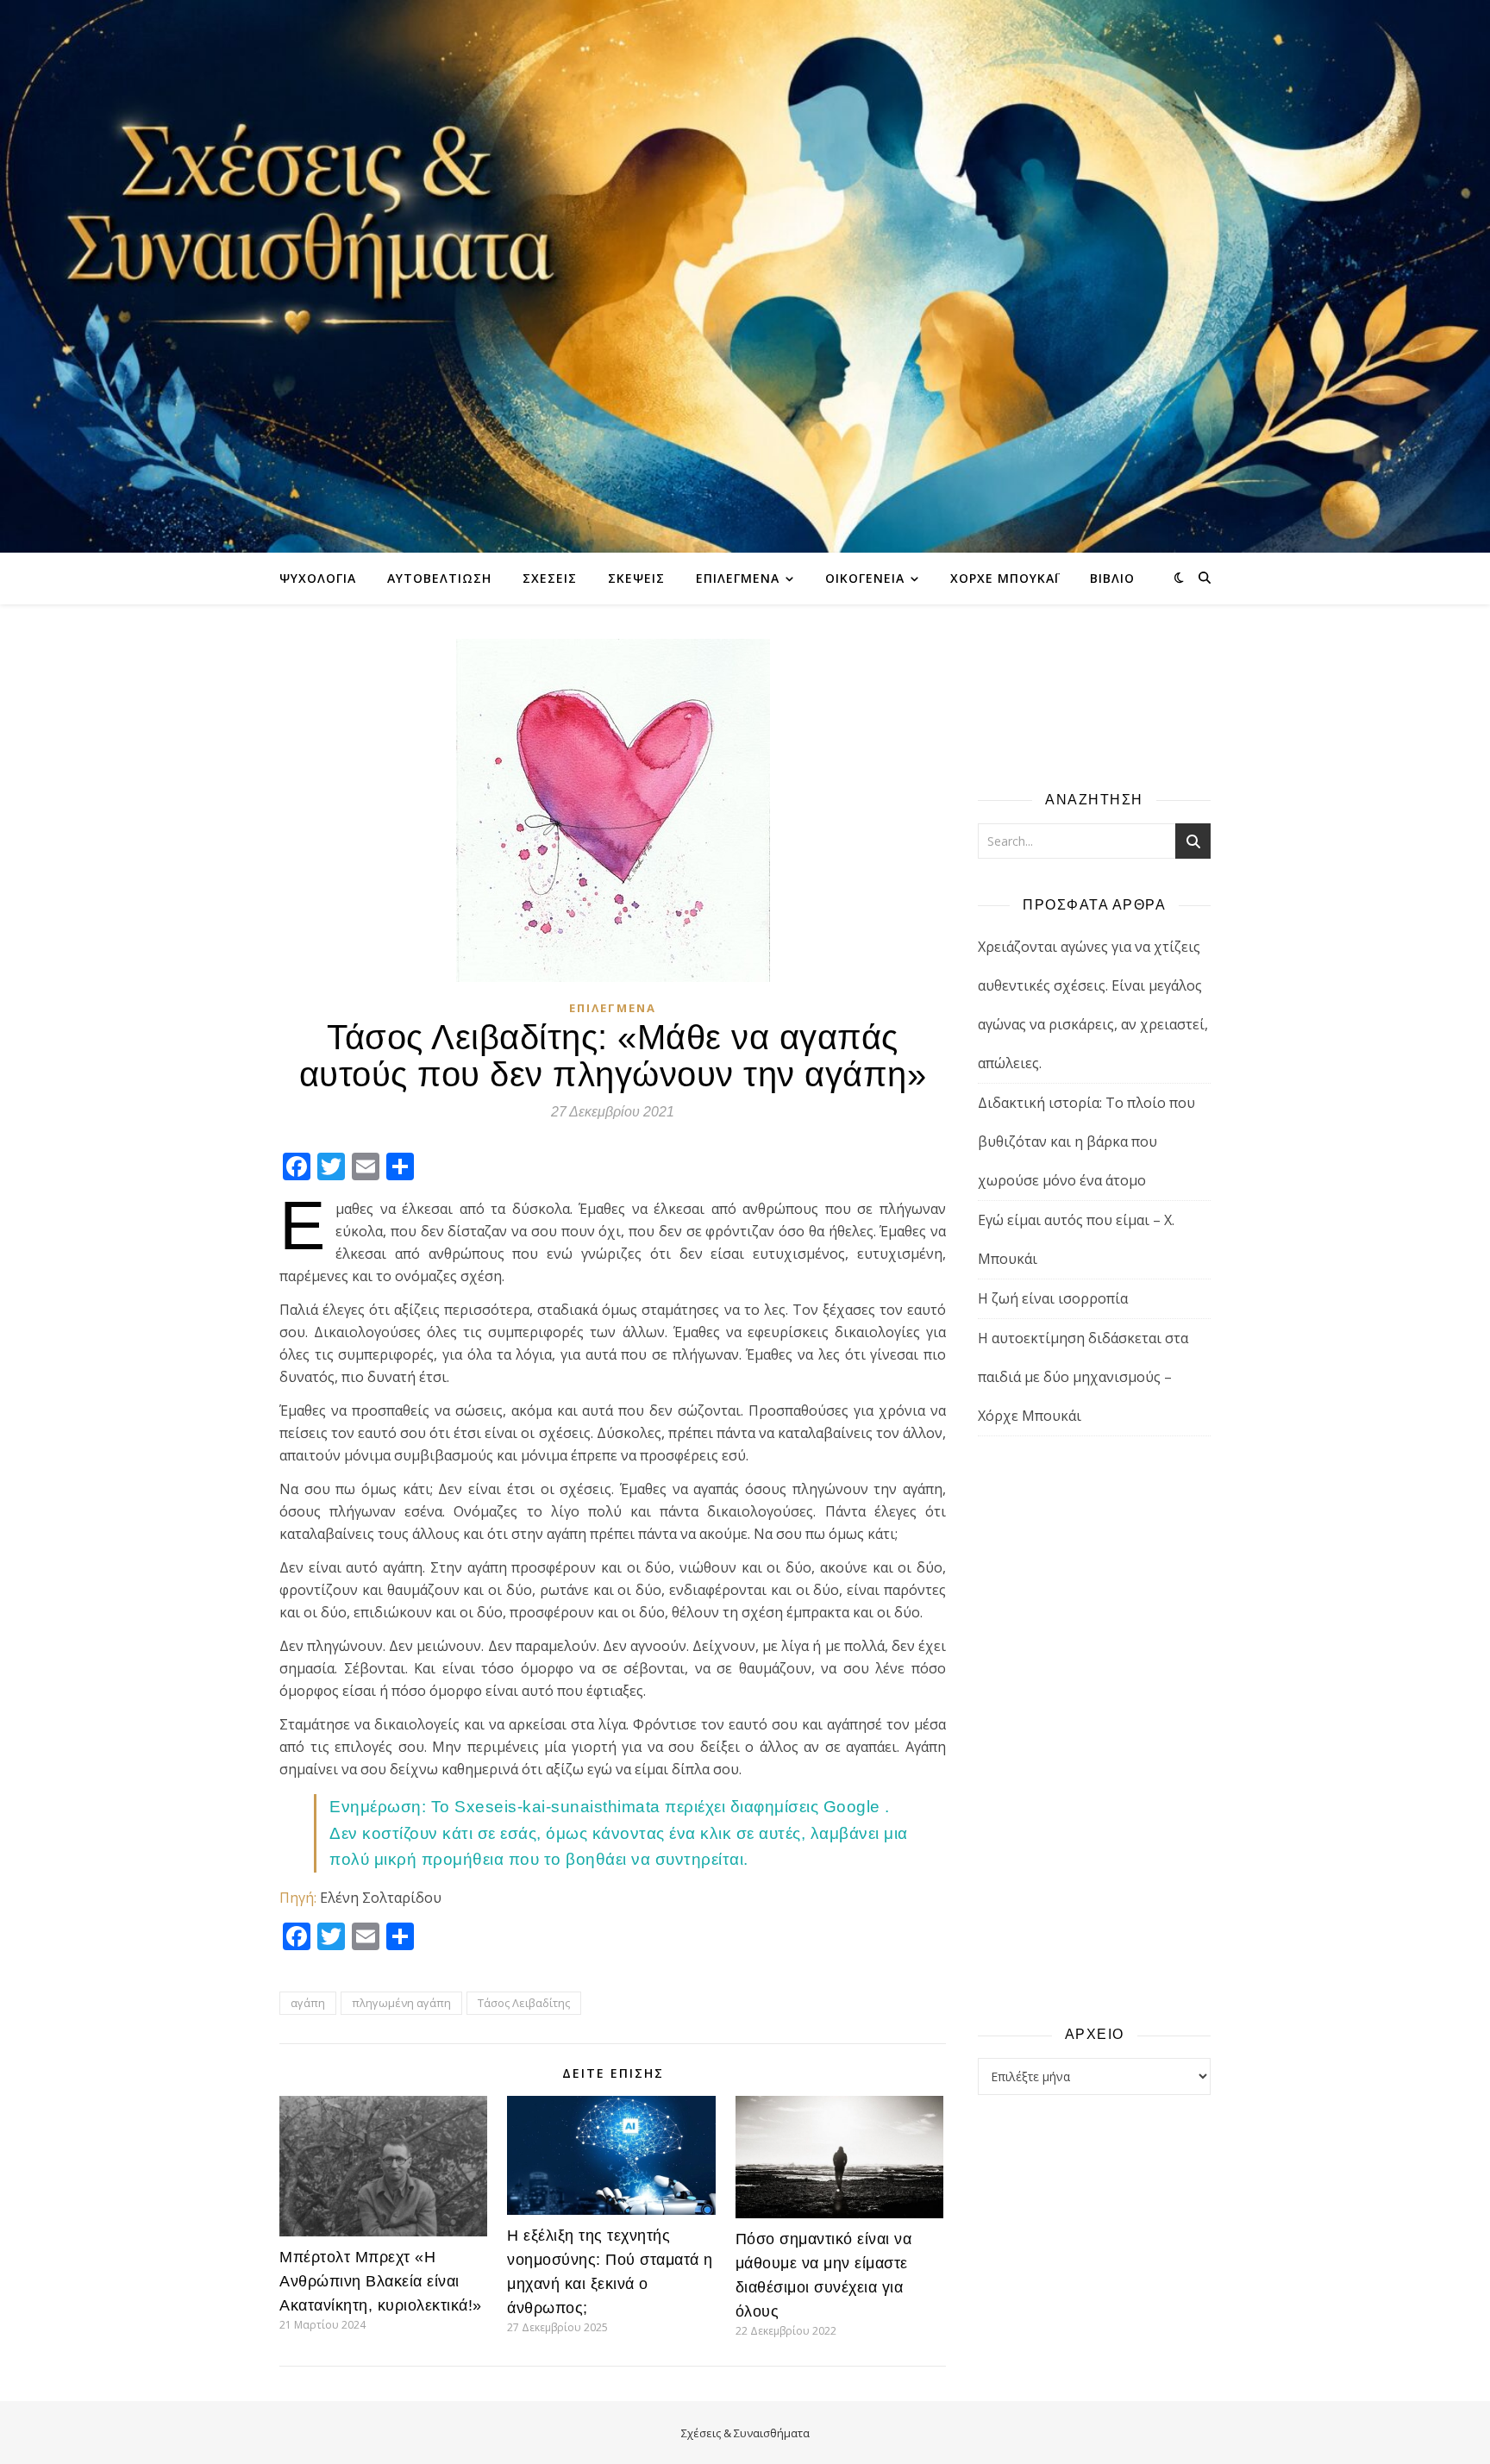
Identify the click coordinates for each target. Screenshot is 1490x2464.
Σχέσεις (550, 578)
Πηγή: (298, 1898)
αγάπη (308, 2003)
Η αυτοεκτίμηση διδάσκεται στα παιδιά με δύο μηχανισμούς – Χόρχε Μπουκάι (1083, 1377)
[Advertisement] (1094, 1729)
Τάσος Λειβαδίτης (524, 2003)
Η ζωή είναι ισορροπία (1053, 1298)
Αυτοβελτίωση (439, 578)
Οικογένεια (865, 578)
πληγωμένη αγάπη (401, 2003)
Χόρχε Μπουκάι (1005, 578)
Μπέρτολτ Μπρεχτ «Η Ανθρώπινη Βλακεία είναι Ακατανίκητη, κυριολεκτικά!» (381, 2281)
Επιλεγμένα (738, 578)
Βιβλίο (1112, 578)
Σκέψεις (636, 578)
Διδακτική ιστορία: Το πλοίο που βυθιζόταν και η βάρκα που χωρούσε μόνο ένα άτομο (1086, 1141)
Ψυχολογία (318, 578)
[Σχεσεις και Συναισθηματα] (745, 276)
